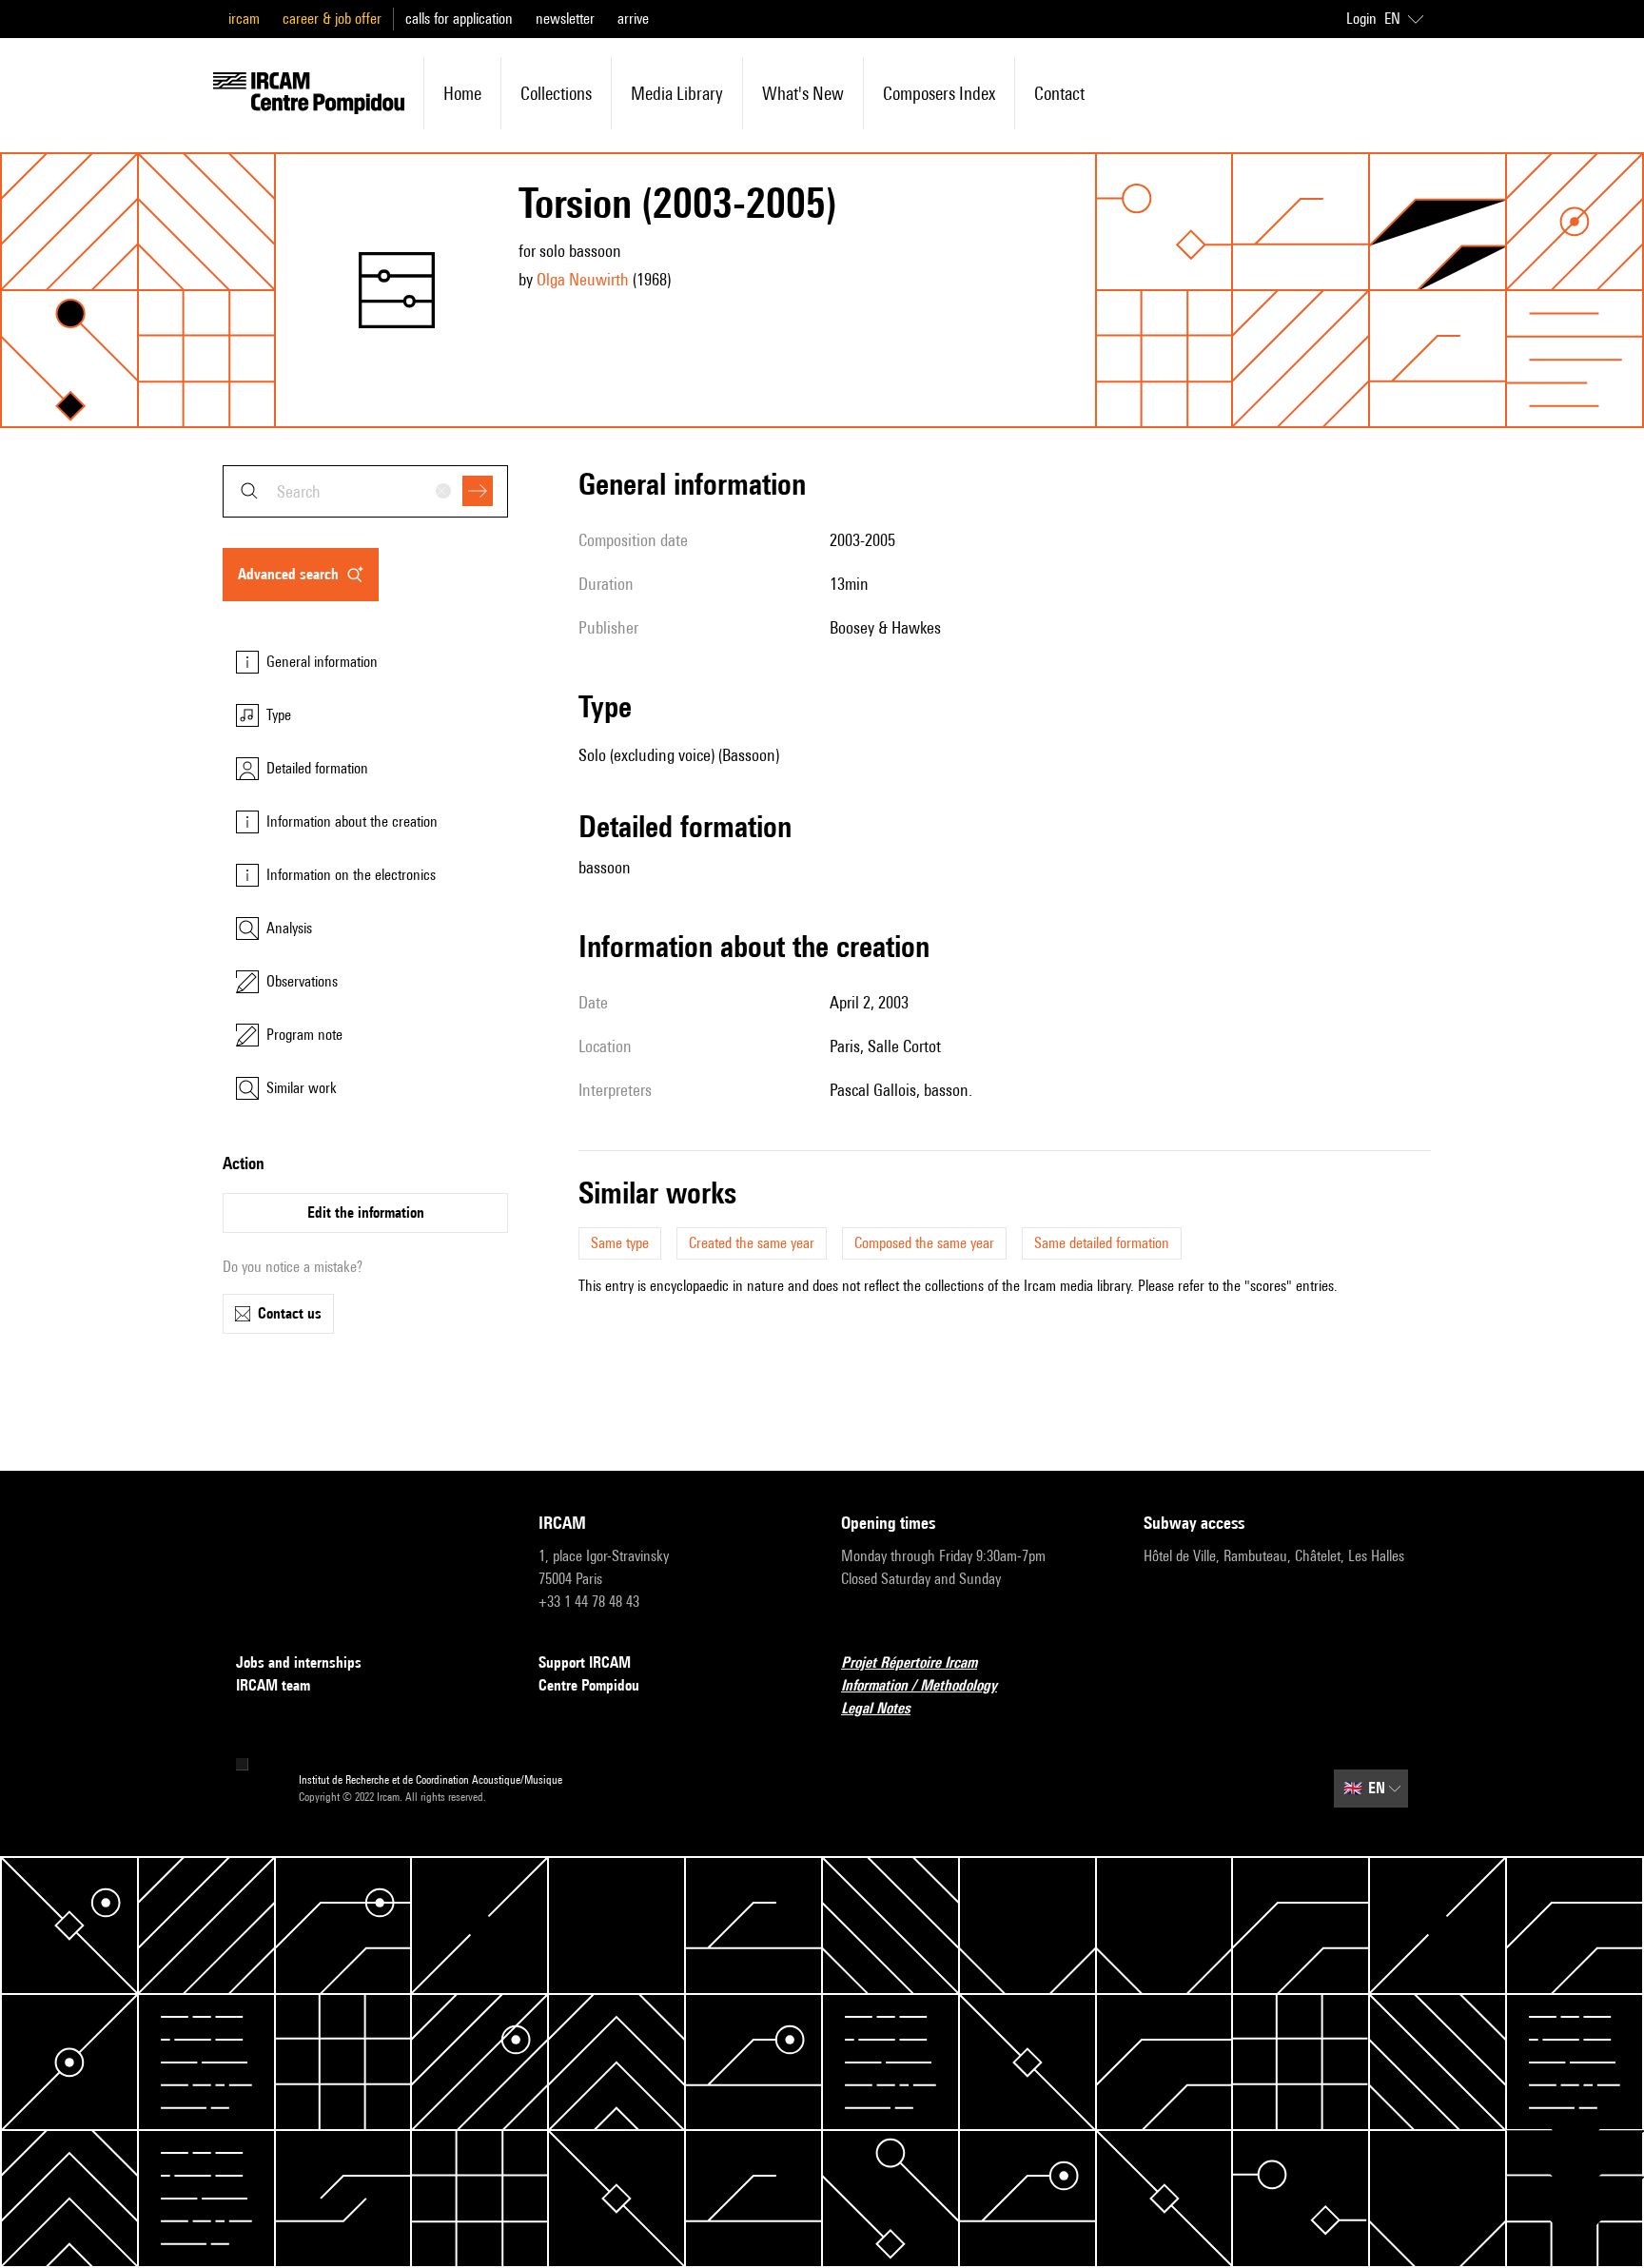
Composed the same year (924, 1243)
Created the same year (752, 1243)
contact (1059, 93)
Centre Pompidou (589, 1685)
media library (677, 93)
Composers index (939, 93)
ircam (244, 19)
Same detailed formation (1102, 1243)
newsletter (565, 19)
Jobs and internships (299, 1662)
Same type (620, 1243)
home (462, 93)
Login (1361, 19)
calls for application (459, 19)
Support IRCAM (585, 1662)
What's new (803, 93)
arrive (633, 19)
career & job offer (332, 19)
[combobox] (365, 491)
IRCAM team (273, 1685)
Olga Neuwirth (583, 279)
